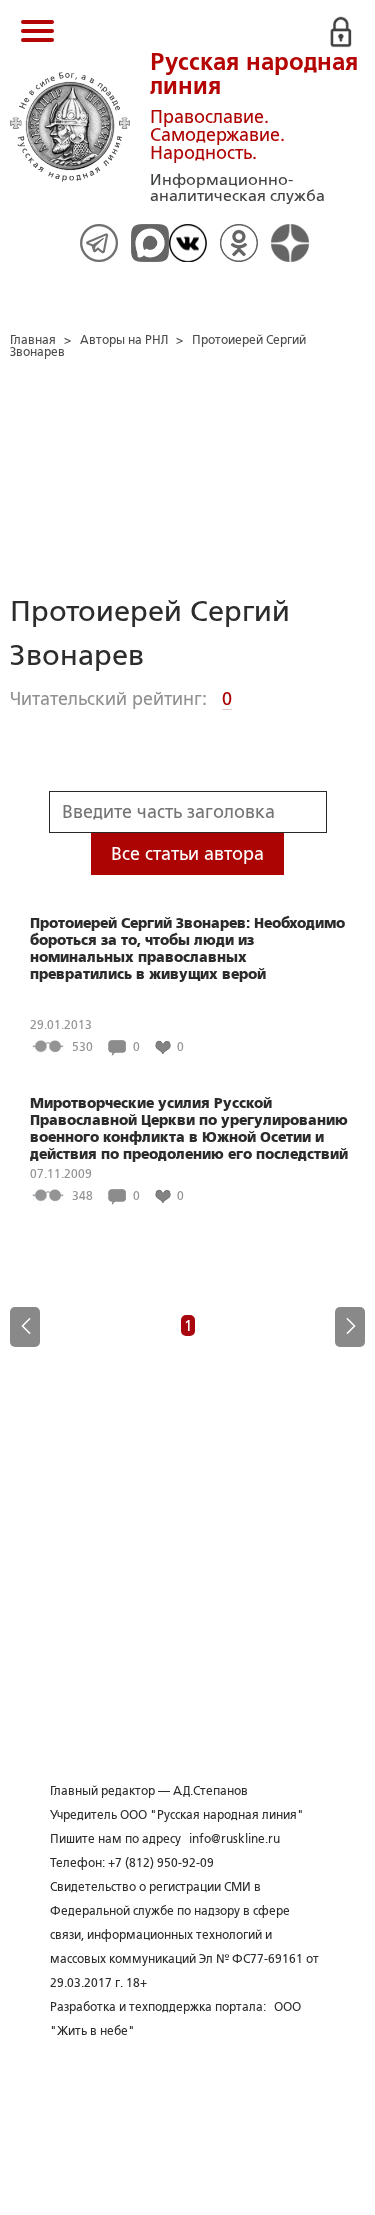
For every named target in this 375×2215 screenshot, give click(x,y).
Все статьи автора (187, 854)
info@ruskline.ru (234, 1839)
